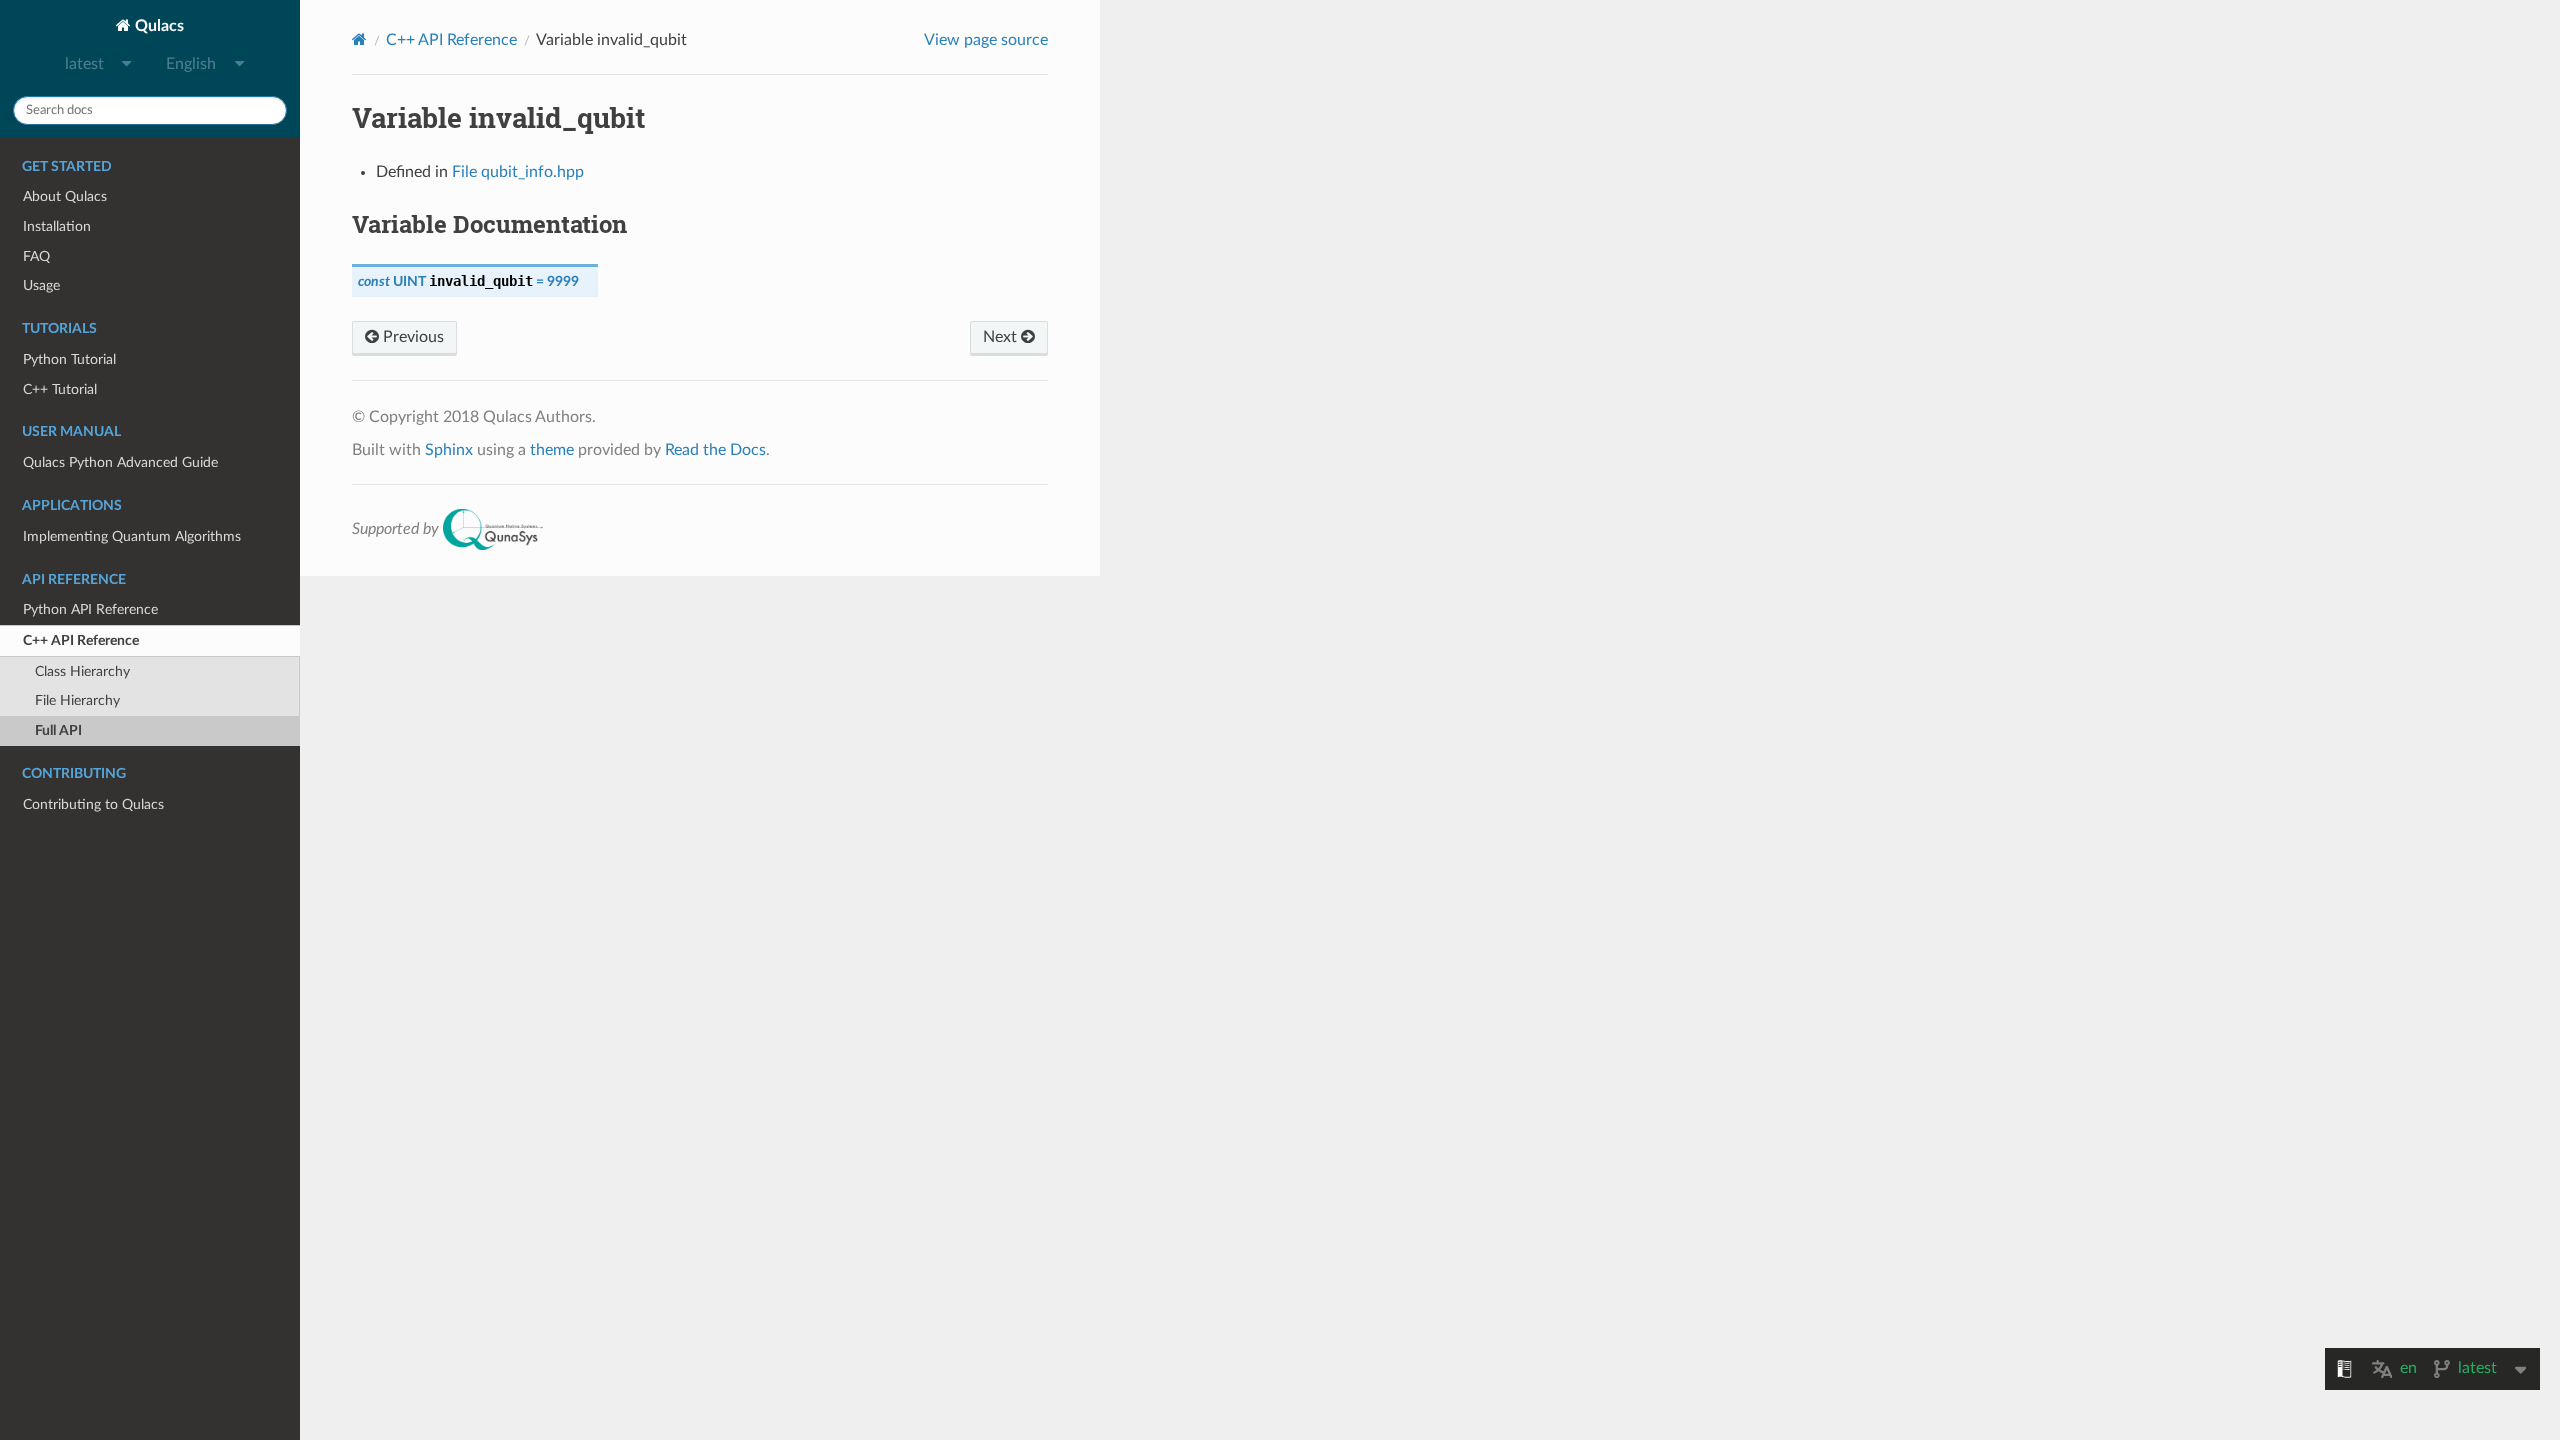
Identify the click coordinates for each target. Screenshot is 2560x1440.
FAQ (36, 256)
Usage (41, 285)
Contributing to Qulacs (93, 804)
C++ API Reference (81, 640)
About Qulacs (65, 196)
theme (552, 450)
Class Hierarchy (82, 671)
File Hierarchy (77, 700)
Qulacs (157, 26)
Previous (411, 337)
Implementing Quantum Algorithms (132, 536)
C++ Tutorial (60, 389)
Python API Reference (90, 609)
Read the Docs (715, 450)
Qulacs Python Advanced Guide (120, 462)
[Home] (359, 39)
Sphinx (449, 450)
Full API (58, 730)
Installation (57, 226)
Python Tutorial (69, 359)
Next (1002, 337)
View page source (986, 40)
